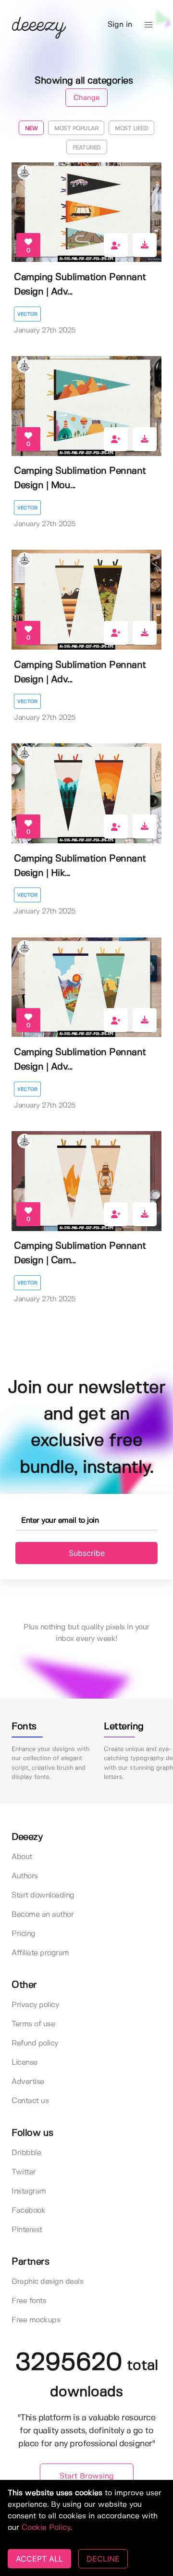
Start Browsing (87, 2476)
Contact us (30, 2101)
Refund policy (35, 2043)
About (22, 1857)
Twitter (24, 2172)
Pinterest (27, 2230)
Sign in (120, 25)
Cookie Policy (46, 2528)
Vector (27, 314)
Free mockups (36, 2320)
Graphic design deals (47, 2282)
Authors (25, 1876)
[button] (148, 25)
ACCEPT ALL (39, 2559)
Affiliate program (40, 1953)
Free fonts (29, 2301)
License (25, 2063)
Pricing (24, 1934)
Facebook (28, 2211)
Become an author (43, 1915)
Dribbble (26, 2153)
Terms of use (33, 2024)
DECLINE (103, 2559)
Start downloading (43, 1895)
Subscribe (87, 1553)
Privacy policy (35, 2005)
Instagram (29, 2191)
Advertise (28, 2082)
